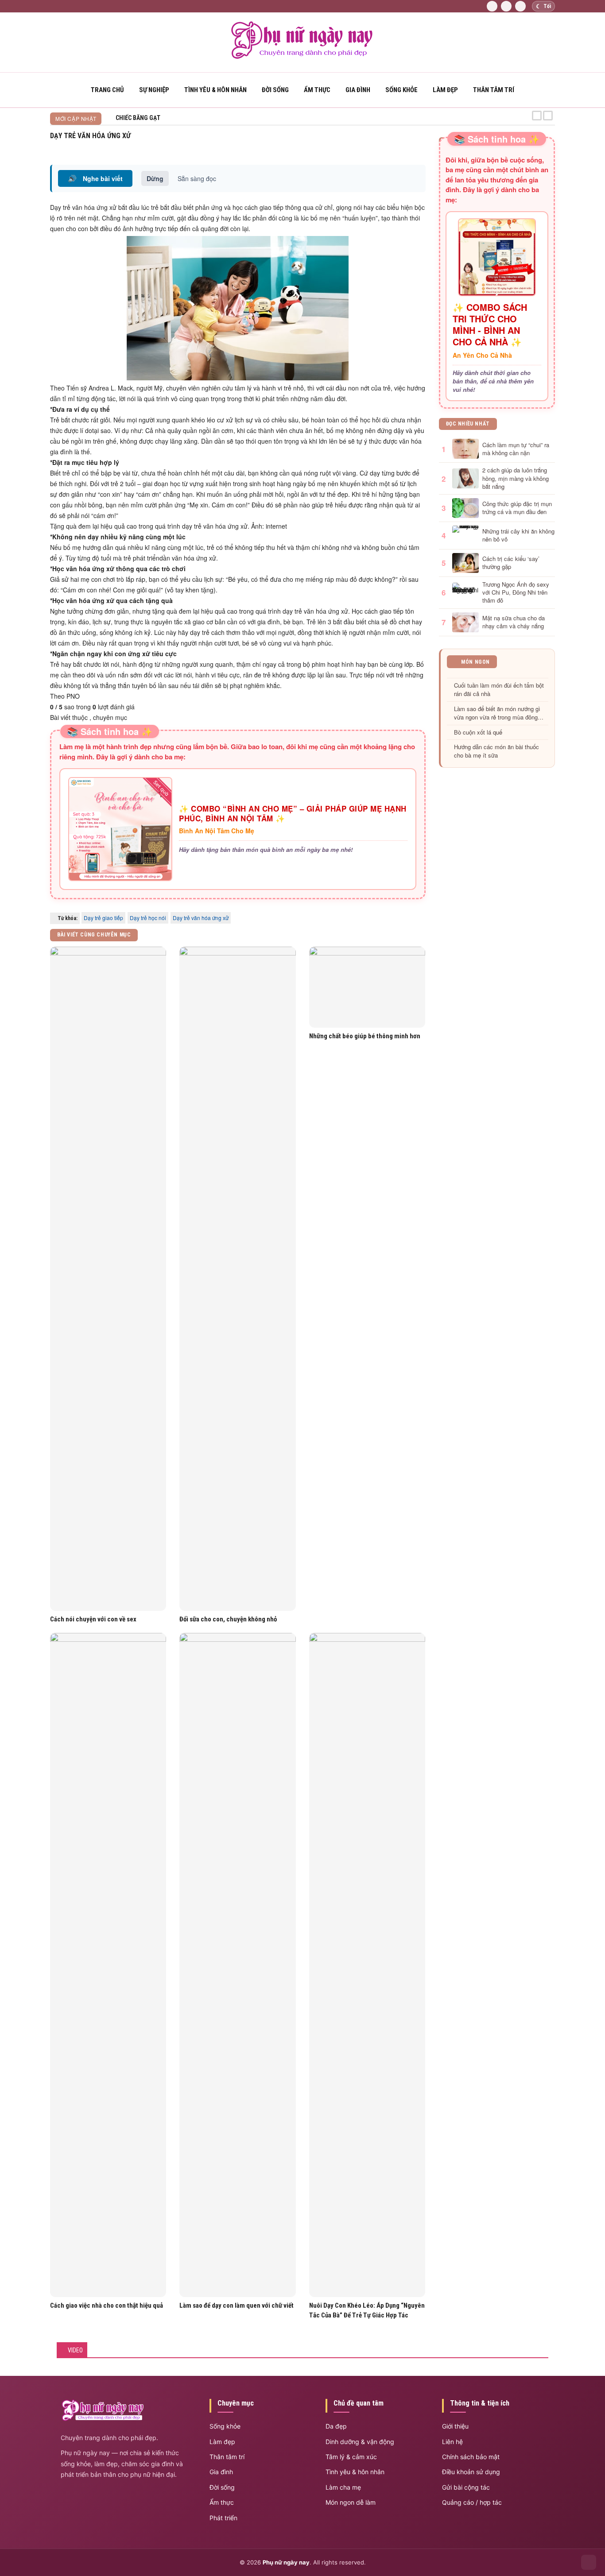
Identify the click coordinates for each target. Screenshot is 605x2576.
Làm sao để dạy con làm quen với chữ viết (237, 2305)
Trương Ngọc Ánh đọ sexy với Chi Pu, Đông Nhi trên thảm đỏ (516, 592)
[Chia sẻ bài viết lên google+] (422, 147)
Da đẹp (336, 2426)
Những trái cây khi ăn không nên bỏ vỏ (518, 535)
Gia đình (358, 90)
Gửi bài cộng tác (466, 2487)
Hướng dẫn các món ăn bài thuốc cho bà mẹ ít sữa (496, 751)
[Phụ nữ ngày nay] (302, 57)
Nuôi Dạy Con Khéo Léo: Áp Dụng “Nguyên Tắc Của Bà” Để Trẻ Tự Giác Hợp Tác (367, 2310)
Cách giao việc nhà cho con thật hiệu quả (107, 2305)
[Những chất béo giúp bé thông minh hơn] (367, 987)
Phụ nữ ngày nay (286, 2562)
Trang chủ (107, 90)
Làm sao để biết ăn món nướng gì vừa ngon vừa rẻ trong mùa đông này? (497, 713)
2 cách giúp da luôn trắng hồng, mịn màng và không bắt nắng (516, 478)
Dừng (155, 178)
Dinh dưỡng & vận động (360, 2442)
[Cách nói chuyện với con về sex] (108, 1279)
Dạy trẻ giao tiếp (103, 918)
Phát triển (223, 2518)
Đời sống (275, 90)
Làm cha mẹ (343, 2487)
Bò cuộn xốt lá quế (478, 732)
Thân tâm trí (494, 90)
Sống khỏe (401, 90)
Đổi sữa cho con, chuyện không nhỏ (228, 1619)
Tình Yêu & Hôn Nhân (215, 90)
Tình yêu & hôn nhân (355, 2472)
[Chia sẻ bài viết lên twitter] (412, 147)
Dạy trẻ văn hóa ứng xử (201, 918)
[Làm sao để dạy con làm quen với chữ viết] (237, 1965)
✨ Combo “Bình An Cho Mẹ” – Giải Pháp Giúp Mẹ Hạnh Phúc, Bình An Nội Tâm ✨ (293, 813)
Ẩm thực (317, 90)
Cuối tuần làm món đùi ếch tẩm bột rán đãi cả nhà (499, 690)
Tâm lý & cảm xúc (351, 2457)
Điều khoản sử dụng (471, 2472)
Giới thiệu (455, 2426)
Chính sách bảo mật (471, 2457)
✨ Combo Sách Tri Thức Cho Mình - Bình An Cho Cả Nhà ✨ (490, 325)
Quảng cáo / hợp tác (472, 2502)
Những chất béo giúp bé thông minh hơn (365, 1036)
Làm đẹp (445, 90)
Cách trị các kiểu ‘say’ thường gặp (511, 563)
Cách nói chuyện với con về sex (93, 1619)
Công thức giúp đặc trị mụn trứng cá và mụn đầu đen (517, 508)
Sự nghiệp (154, 90)
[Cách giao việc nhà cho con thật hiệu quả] (108, 1965)
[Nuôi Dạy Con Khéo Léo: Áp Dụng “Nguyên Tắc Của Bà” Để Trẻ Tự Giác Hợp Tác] (367, 1965)
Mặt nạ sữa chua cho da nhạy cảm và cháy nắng (514, 622)
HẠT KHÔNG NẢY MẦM (145, 118)
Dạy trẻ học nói (148, 918)
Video (75, 2350)
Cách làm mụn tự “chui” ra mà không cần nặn (516, 449)
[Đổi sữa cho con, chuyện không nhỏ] (237, 1279)
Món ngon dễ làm (351, 2502)
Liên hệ (452, 2442)
